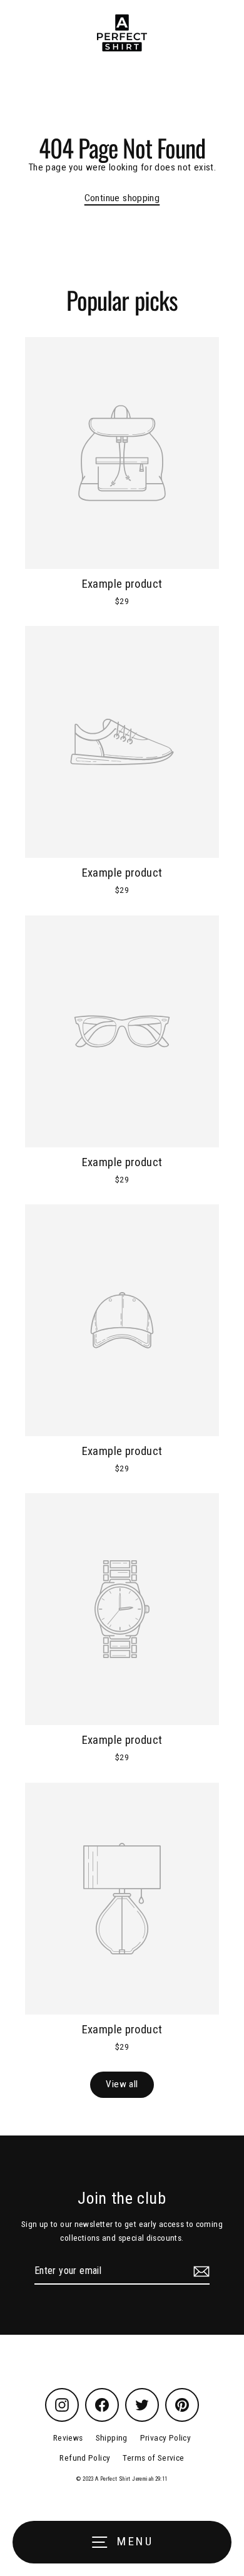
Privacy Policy (165, 2438)
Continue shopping (122, 198)
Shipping (112, 2438)
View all (122, 2084)
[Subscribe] (200, 2271)
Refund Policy (85, 2458)
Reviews (68, 2438)
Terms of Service (153, 2458)
